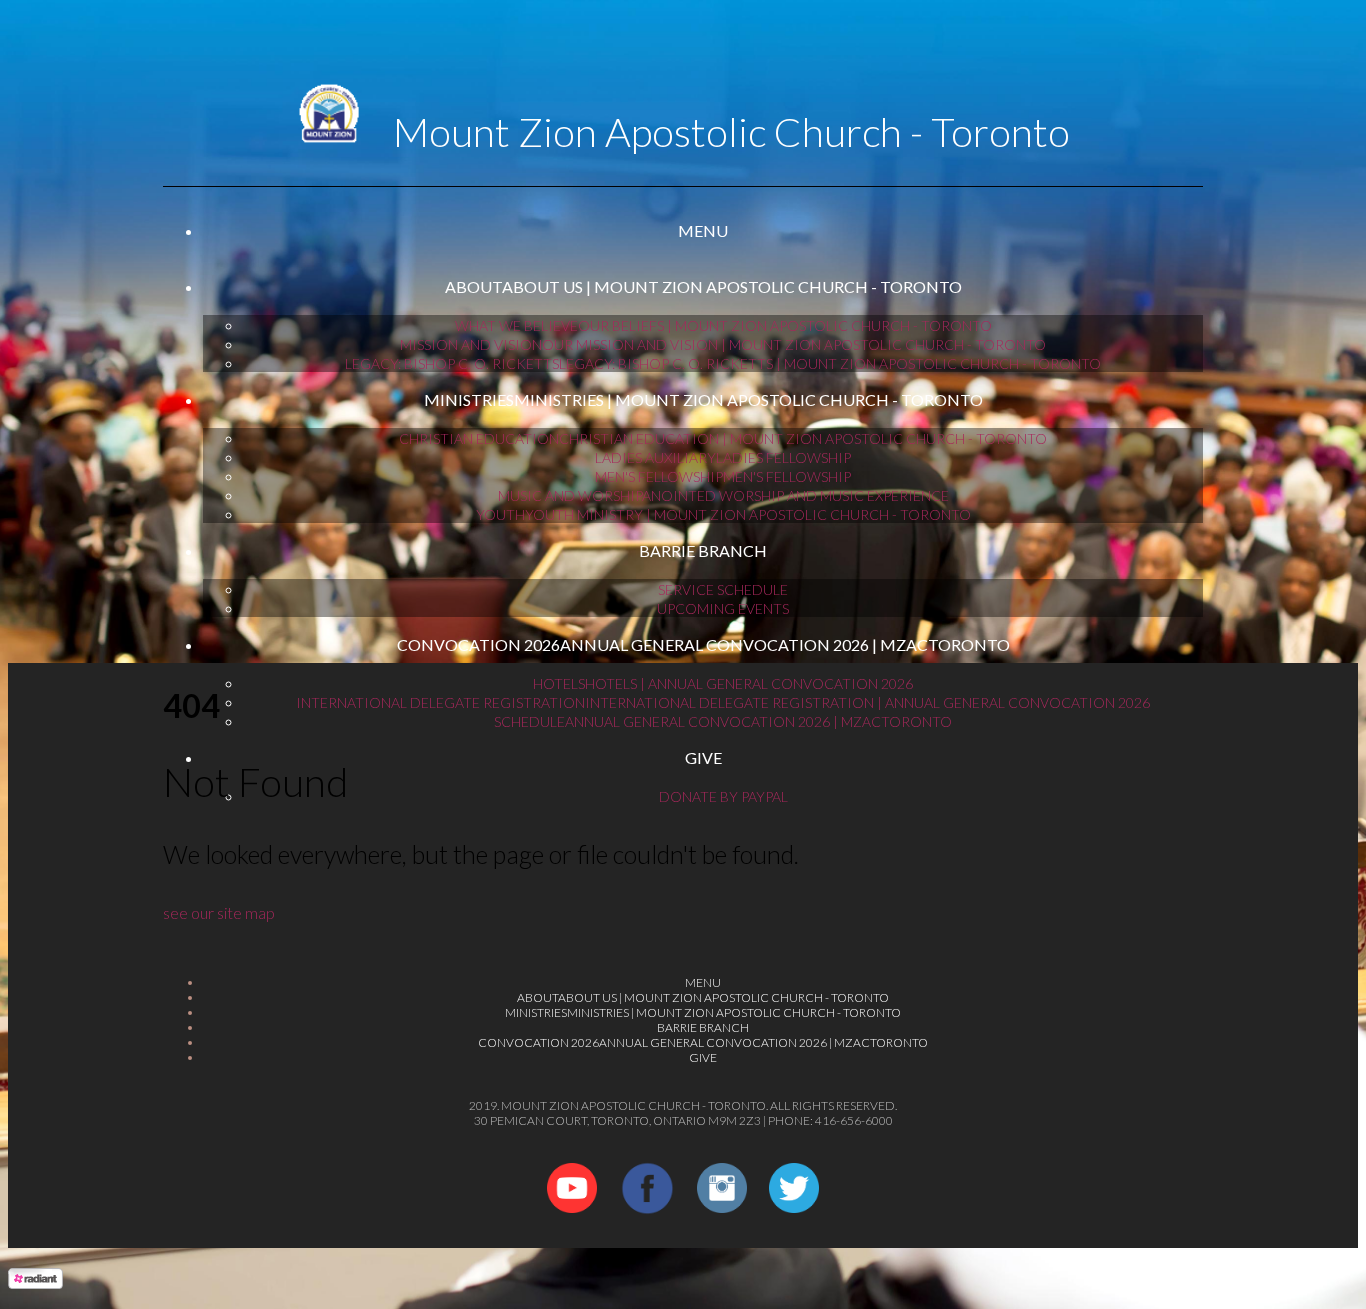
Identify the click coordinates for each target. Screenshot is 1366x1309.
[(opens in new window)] (572, 1206)
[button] (703, 231)
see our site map (219, 912)
